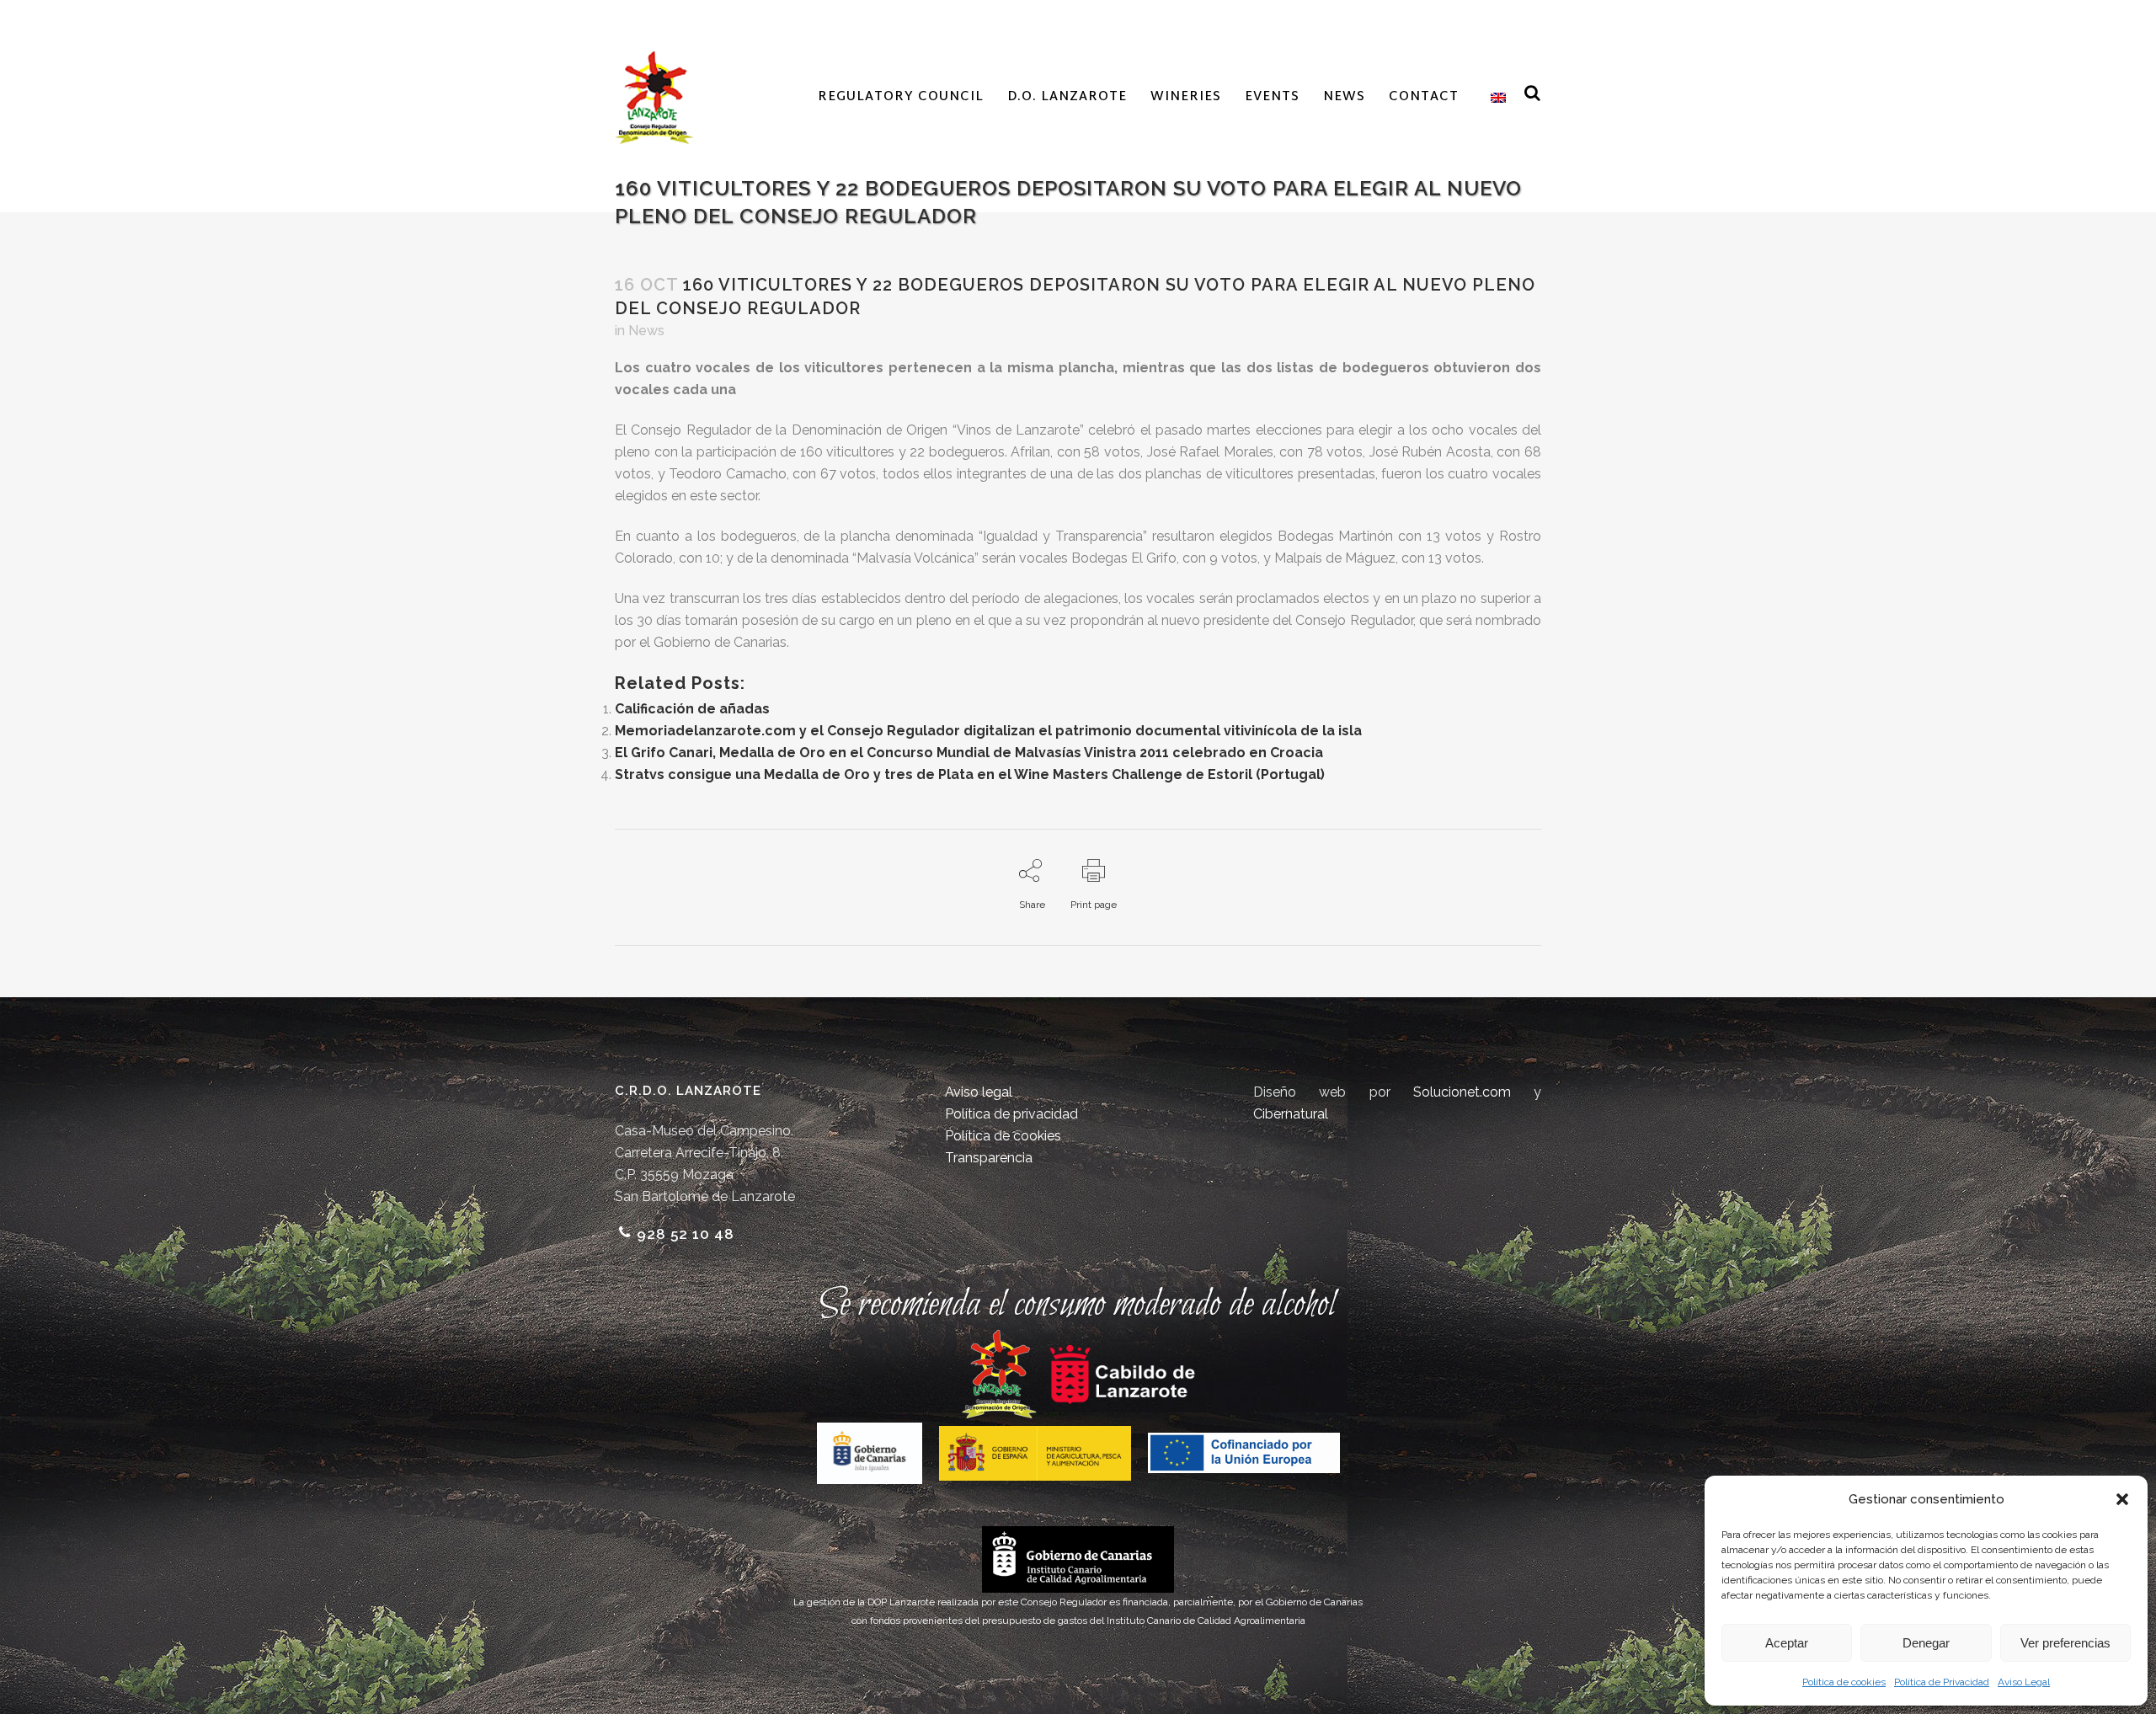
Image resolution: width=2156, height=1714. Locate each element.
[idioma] (1494, 98)
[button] (2122, 1499)
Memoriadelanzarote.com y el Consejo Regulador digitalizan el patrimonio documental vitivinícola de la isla (988, 731)
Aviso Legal (2024, 1682)
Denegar (1926, 1643)
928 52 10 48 (686, 1234)
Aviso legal (979, 1092)
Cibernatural (1291, 1114)
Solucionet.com (1462, 1092)
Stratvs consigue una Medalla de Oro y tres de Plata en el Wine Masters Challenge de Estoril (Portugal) (970, 774)
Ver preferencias (2065, 1643)
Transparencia (989, 1158)
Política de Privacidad (1942, 1682)
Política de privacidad (1011, 1114)
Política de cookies (1844, 1682)
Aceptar (1787, 1643)
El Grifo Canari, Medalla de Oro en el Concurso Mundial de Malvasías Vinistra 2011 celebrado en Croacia (969, 753)
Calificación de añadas (692, 709)
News (646, 331)
